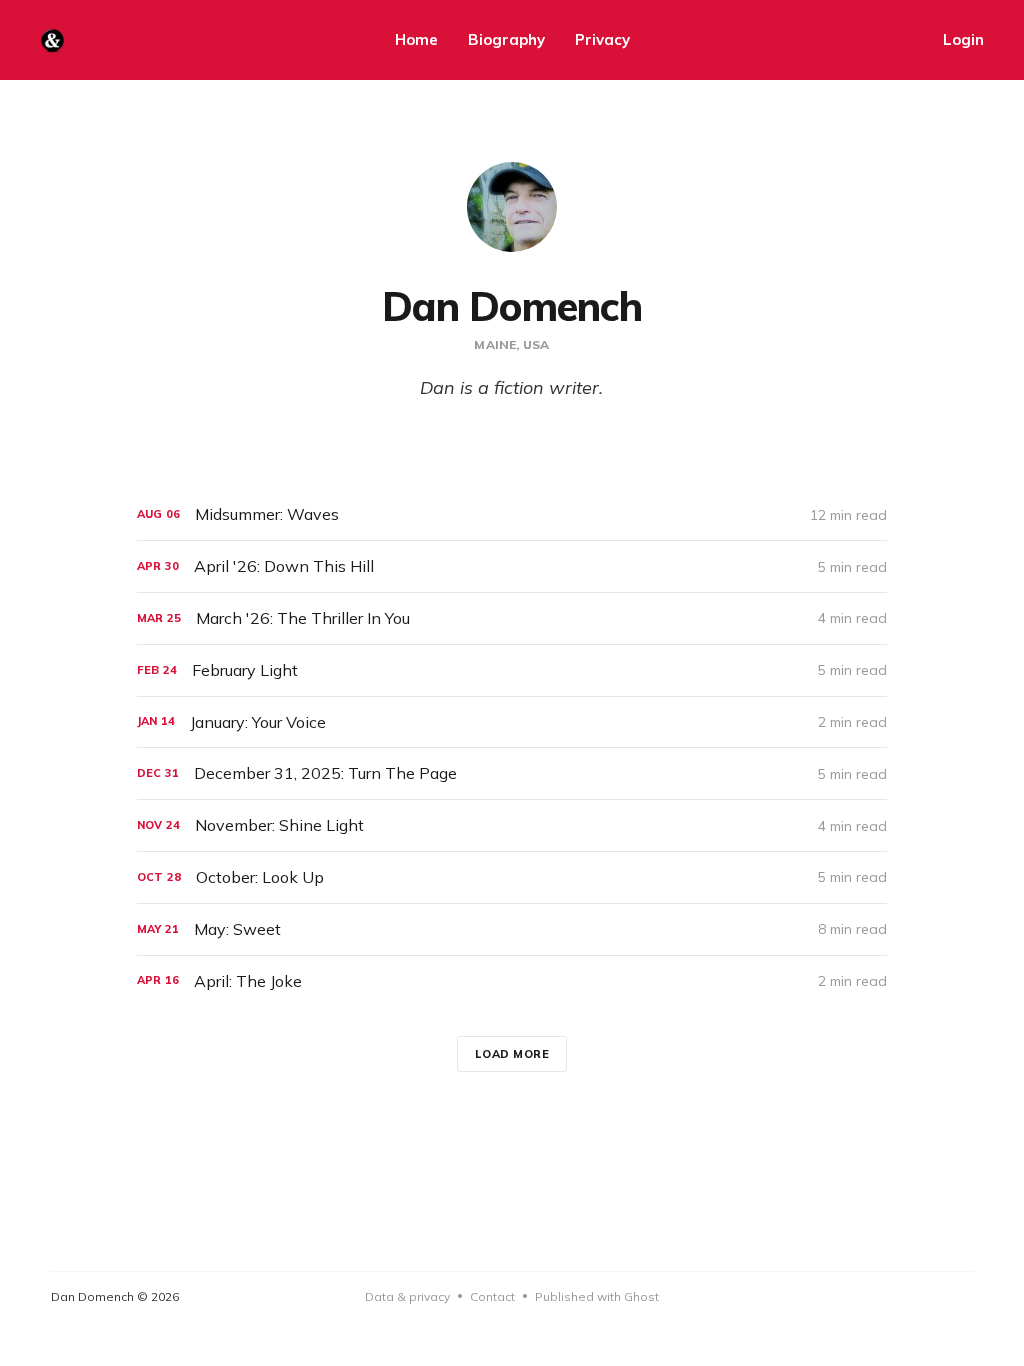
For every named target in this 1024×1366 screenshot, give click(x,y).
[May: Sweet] (512, 929)
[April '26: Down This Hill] (512, 566)
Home (416, 39)
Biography (506, 39)
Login (963, 39)
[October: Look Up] (512, 877)
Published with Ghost (597, 1296)
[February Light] (512, 670)
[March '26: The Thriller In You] (512, 618)
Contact (492, 1296)
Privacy (602, 39)
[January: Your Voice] (512, 722)
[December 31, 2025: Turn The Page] (512, 773)
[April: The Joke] (512, 981)
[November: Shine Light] (512, 825)
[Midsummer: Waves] (512, 514)
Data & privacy (407, 1296)
